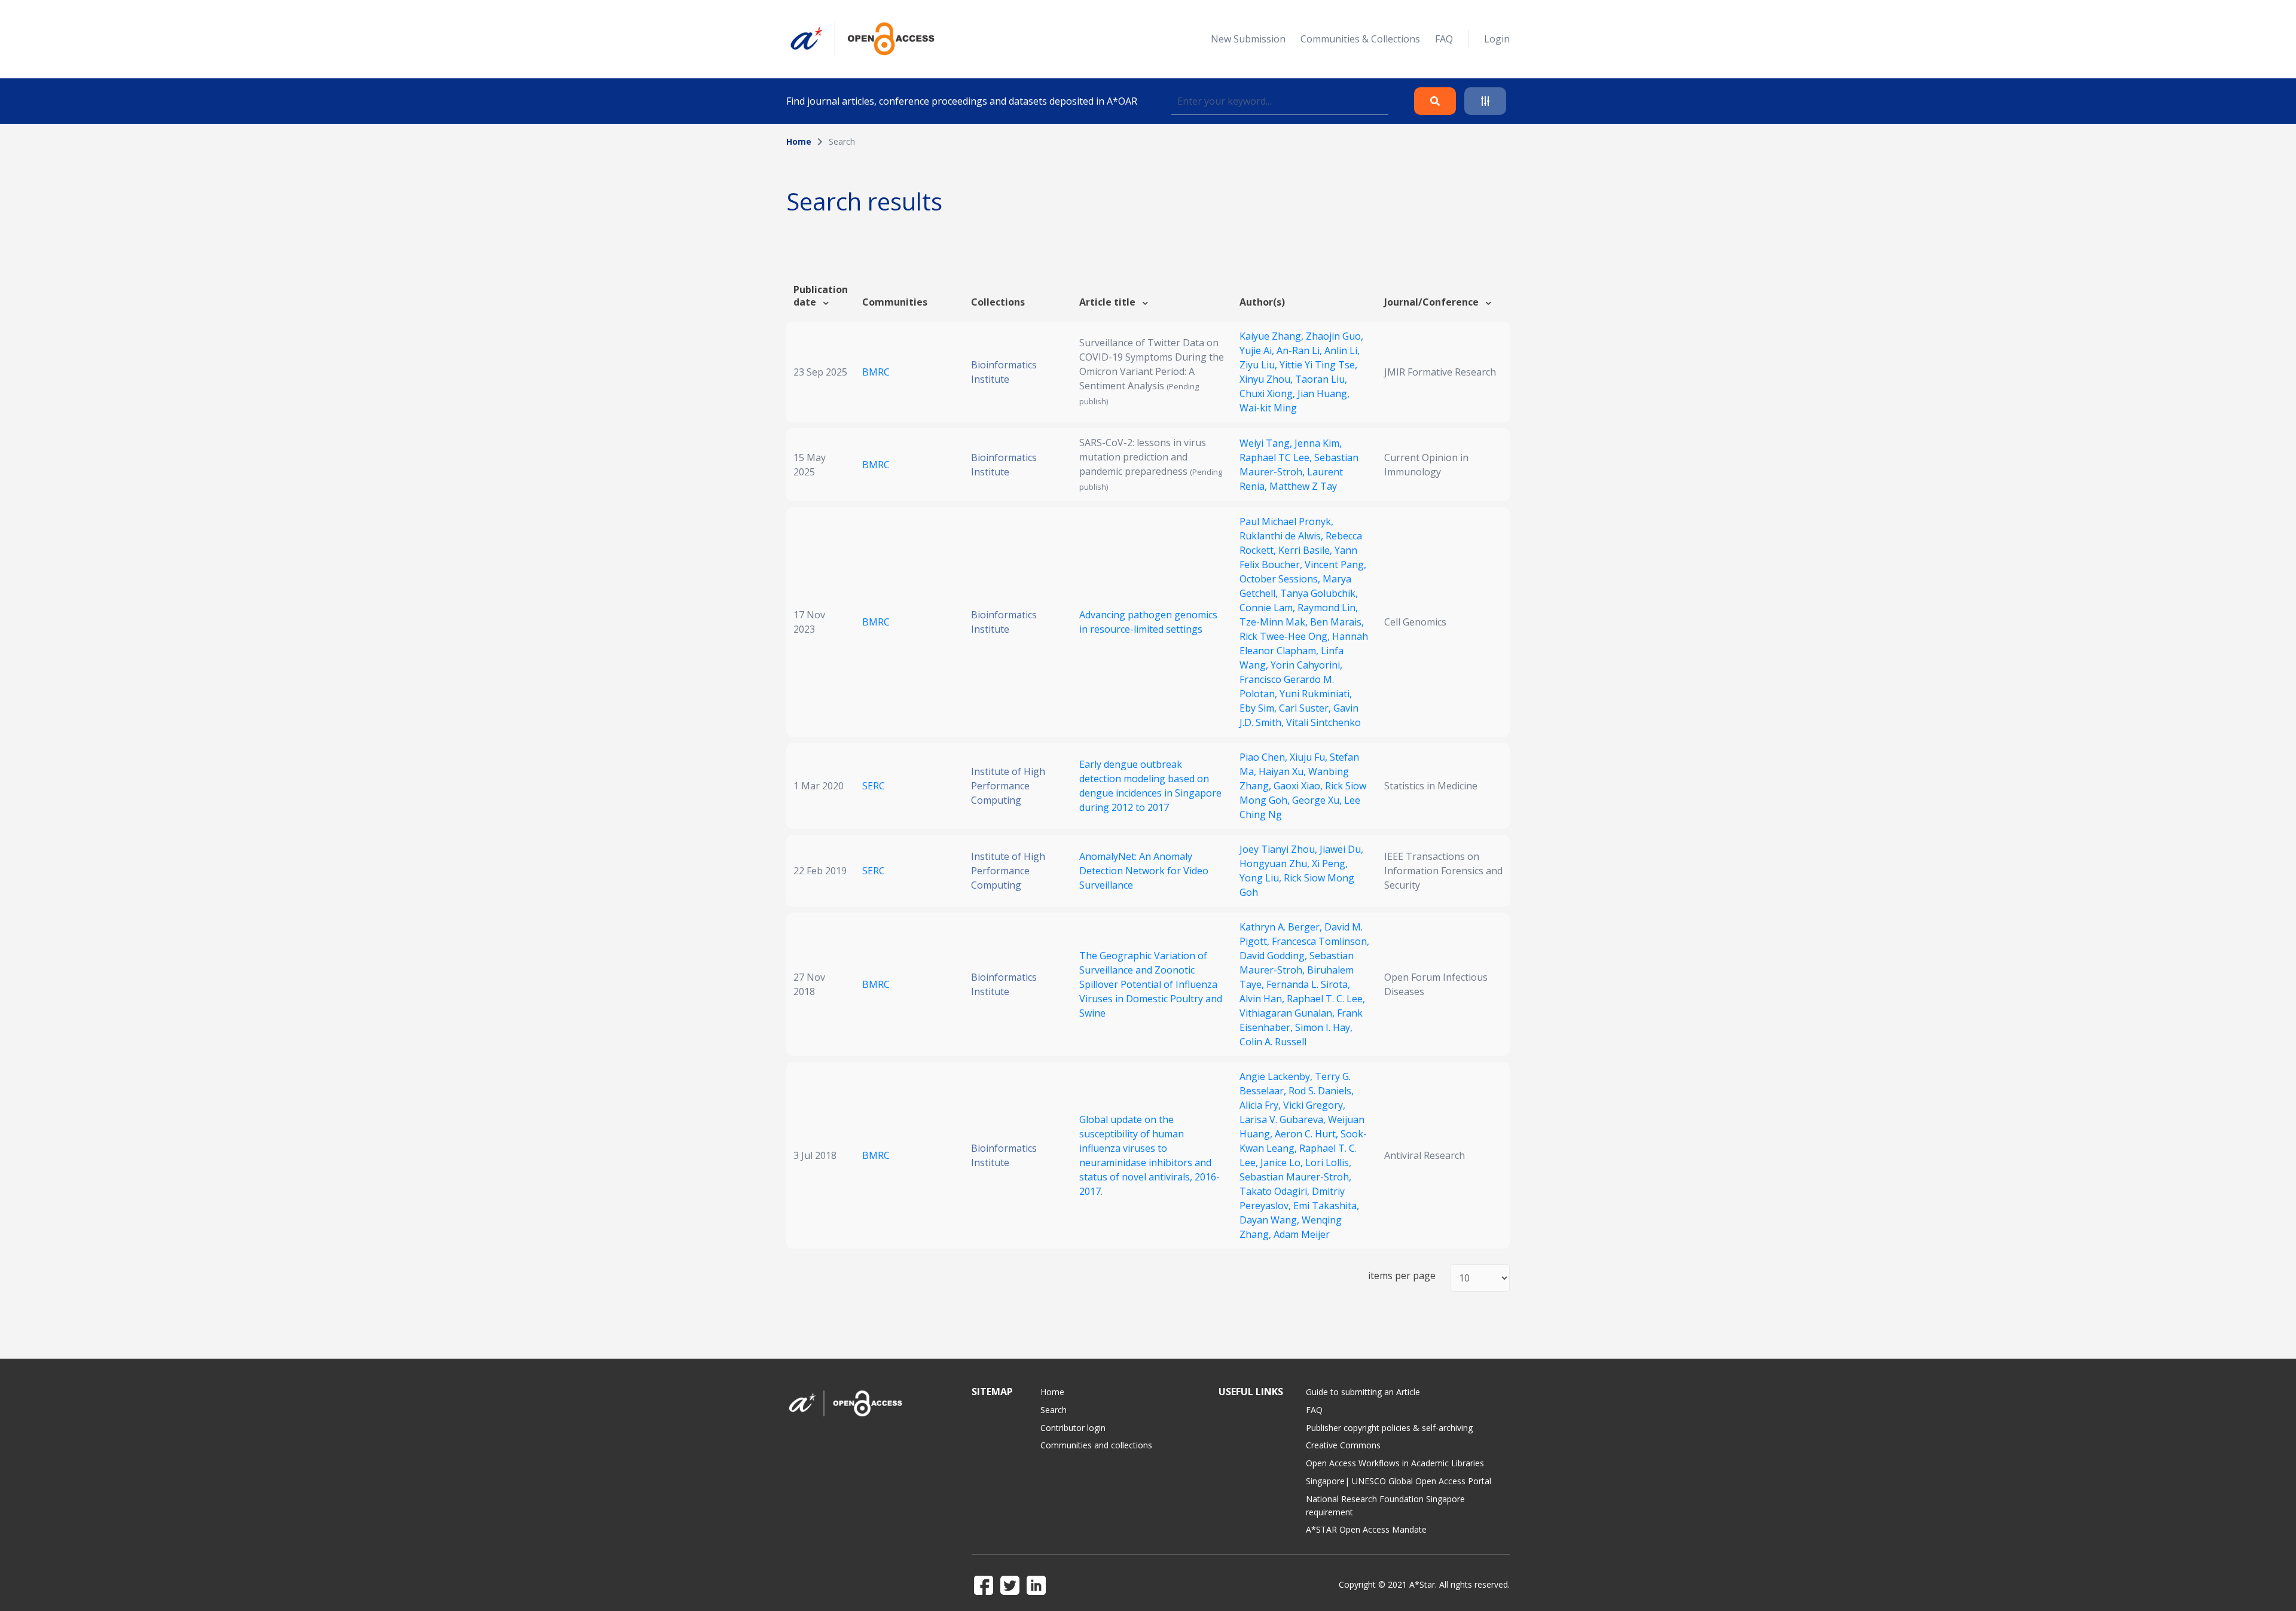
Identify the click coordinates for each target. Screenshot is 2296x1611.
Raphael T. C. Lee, (1326, 999)
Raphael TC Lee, (1277, 457)
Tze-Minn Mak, (1275, 622)
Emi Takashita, (1326, 1206)
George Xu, (1318, 800)
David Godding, (1274, 956)
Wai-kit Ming (1268, 408)
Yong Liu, (1262, 878)
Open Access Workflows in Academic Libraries (1395, 1463)
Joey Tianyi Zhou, (1280, 849)
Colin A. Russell (1273, 1042)
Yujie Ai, (1258, 350)
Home (799, 141)
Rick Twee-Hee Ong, (1286, 636)
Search (1054, 1410)
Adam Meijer (1302, 1234)
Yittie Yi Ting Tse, (1318, 365)
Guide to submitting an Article (1363, 1392)
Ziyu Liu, (1260, 365)
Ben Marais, (1337, 622)
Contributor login (1073, 1428)
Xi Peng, (1330, 864)
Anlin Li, (1342, 350)
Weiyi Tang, (1267, 443)
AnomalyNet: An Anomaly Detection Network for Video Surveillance (1144, 871)
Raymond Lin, (1328, 608)
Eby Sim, (1259, 708)
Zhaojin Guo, (1335, 336)
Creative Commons (1343, 1445)
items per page (1402, 1276)
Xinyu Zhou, (1267, 379)
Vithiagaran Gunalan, (1288, 1013)
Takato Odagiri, (1276, 1191)
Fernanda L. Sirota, (1308, 984)
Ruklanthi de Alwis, (1283, 536)
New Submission (1248, 39)
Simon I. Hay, (1324, 1027)
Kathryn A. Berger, (1282, 927)
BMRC (876, 372)
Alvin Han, (1263, 999)
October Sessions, (1281, 579)
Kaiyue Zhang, (1273, 336)
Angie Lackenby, (1277, 1076)
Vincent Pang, (1335, 565)
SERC (874, 786)
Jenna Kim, (1318, 443)
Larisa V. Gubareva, (1284, 1119)
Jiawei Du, (1341, 849)
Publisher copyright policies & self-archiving (1389, 1428)
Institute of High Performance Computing (1008, 786)
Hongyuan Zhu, (1276, 864)
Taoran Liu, (1321, 379)
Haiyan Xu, (1283, 771)
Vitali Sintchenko (1323, 722)
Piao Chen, (1265, 757)
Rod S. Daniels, (1321, 1091)
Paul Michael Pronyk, (1286, 521)
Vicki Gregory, (1314, 1105)
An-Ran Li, (1300, 350)
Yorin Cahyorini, (1306, 665)
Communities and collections (1096, 1445)
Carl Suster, (1306, 708)
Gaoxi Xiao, (1299, 786)
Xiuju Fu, (1310, 757)
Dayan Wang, (1271, 1220)
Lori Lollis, (1328, 1163)
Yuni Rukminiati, (1316, 694)
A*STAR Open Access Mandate (1366, 1529)
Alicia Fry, (1261, 1105)
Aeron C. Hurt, (1308, 1134)
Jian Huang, (1323, 393)
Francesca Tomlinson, (1320, 941)
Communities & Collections (1360, 39)
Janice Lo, (1283, 1163)
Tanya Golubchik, (1319, 593)
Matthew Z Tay (1303, 486)
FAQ (1444, 39)
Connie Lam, (1268, 608)
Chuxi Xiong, (1268, 393)
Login (1497, 39)
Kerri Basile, (1306, 550)
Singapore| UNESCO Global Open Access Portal (1399, 1481)
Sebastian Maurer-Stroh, (1295, 1177)
